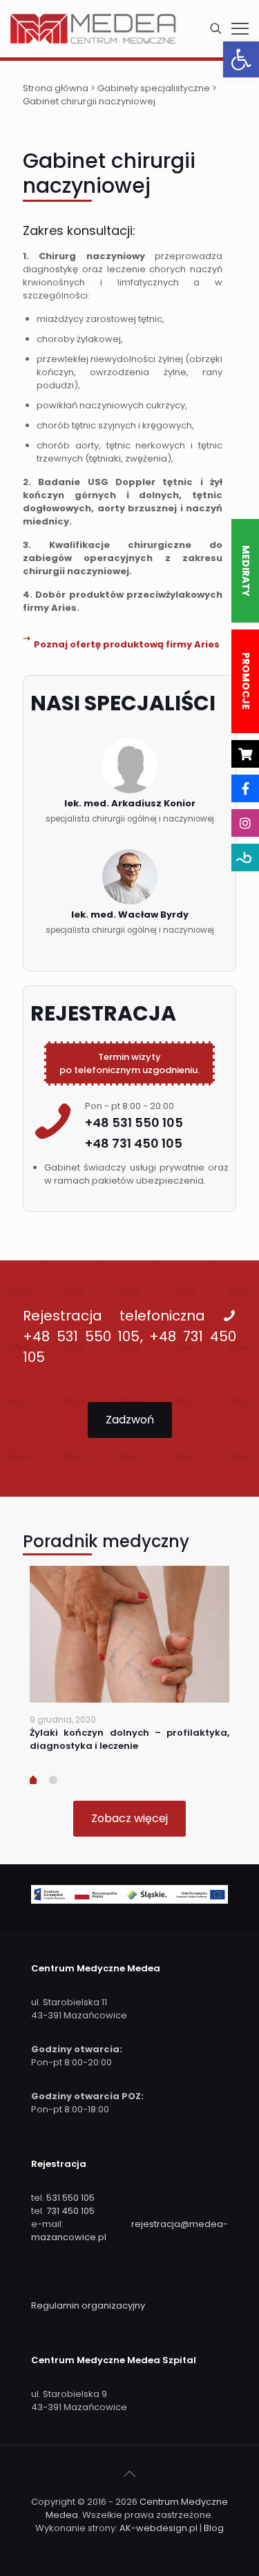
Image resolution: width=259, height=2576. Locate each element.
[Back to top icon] (130, 2474)
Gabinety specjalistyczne (154, 88)
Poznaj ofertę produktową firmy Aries (127, 644)
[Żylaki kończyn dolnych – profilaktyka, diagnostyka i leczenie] (129, 1635)
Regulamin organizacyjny (88, 2305)
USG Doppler (122, 482)
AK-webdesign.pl (159, 2528)
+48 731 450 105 (134, 1143)
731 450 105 (70, 2211)
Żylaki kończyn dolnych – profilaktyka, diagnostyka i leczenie (129, 1739)
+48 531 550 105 (134, 1123)
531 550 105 (70, 2198)
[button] (241, 59)
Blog (214, 2528)
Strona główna (56, 88)
